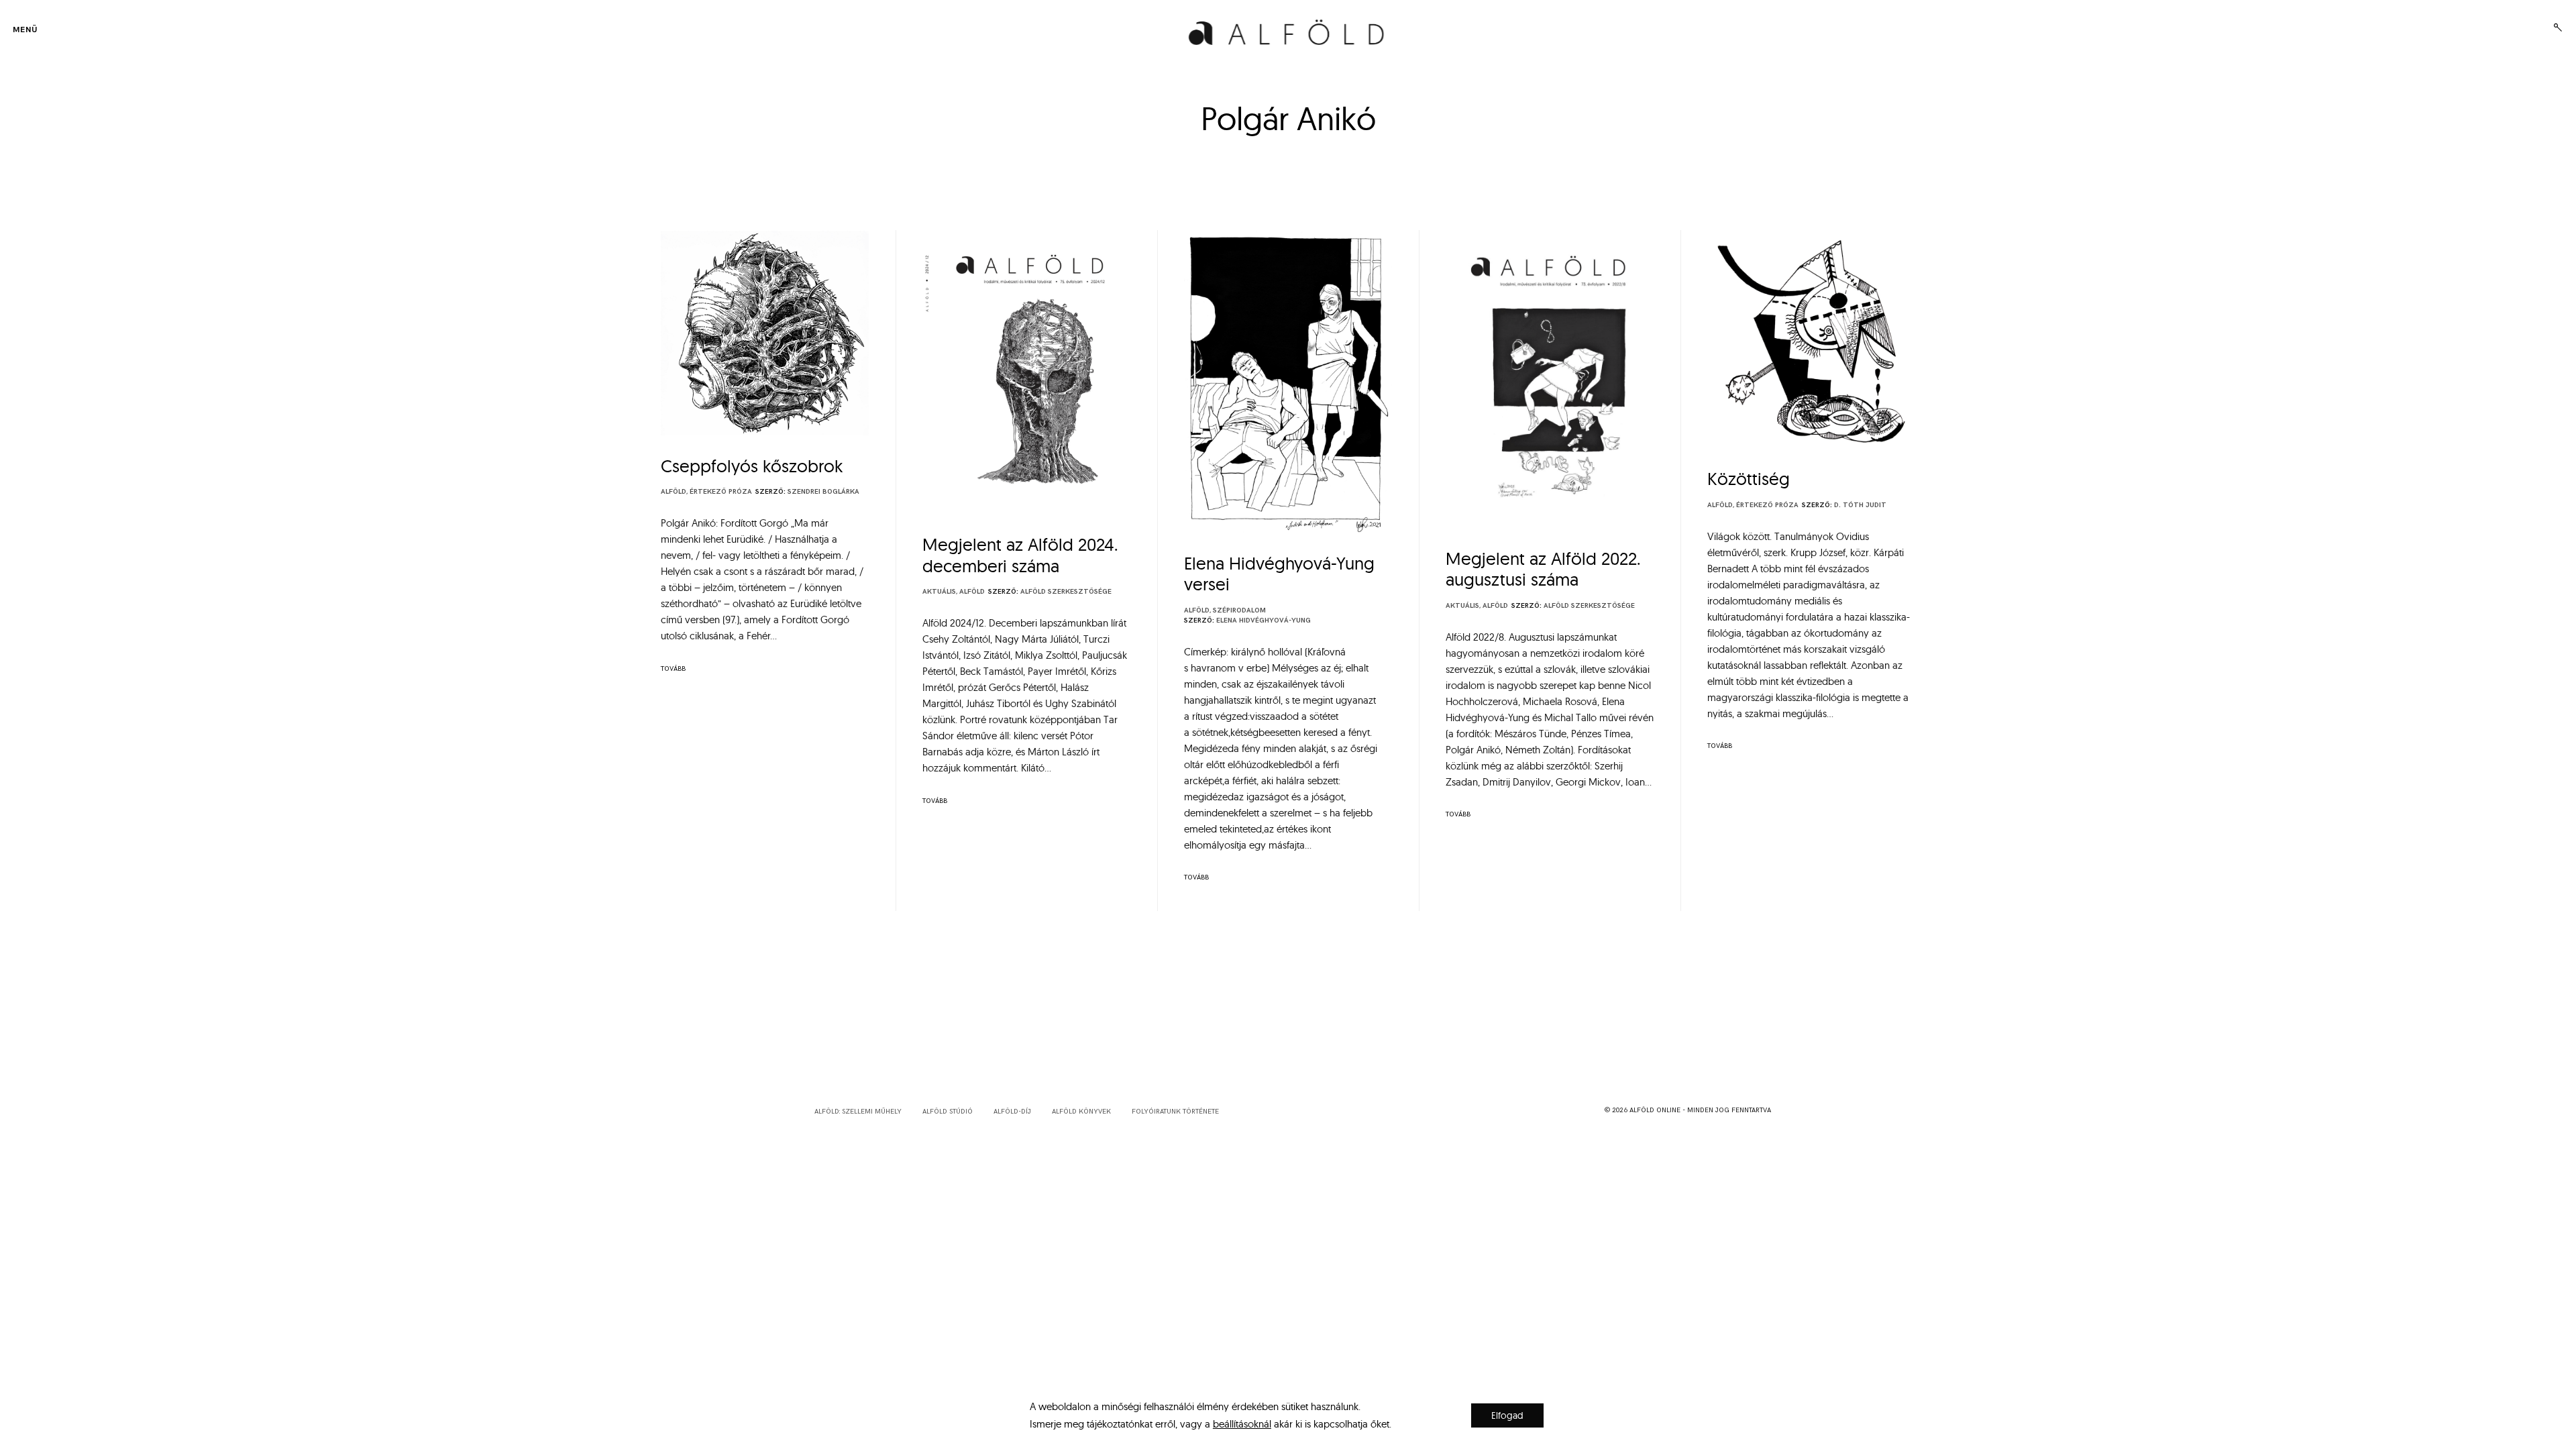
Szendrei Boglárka (823, 492)
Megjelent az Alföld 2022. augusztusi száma (1543, 569)
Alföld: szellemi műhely (858, 1112)
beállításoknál (1242, 1424)
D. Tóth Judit (1860, 505)
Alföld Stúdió (948, 1112)
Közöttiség (1749, 479)
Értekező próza (721, 492)
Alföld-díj (1012, 1112)
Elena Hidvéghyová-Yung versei (1279, 574)
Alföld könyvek (1081, 1112)
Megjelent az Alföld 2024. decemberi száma (1020, 555)
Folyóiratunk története (1175, 1112)
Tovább (673, 669)
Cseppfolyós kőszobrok (752, 466)
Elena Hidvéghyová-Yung (1264, 621)
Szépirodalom (1239, 610)
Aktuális (939, 592)
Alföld (674, 492)
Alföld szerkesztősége (1066, 592)
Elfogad (1507, 1415)
